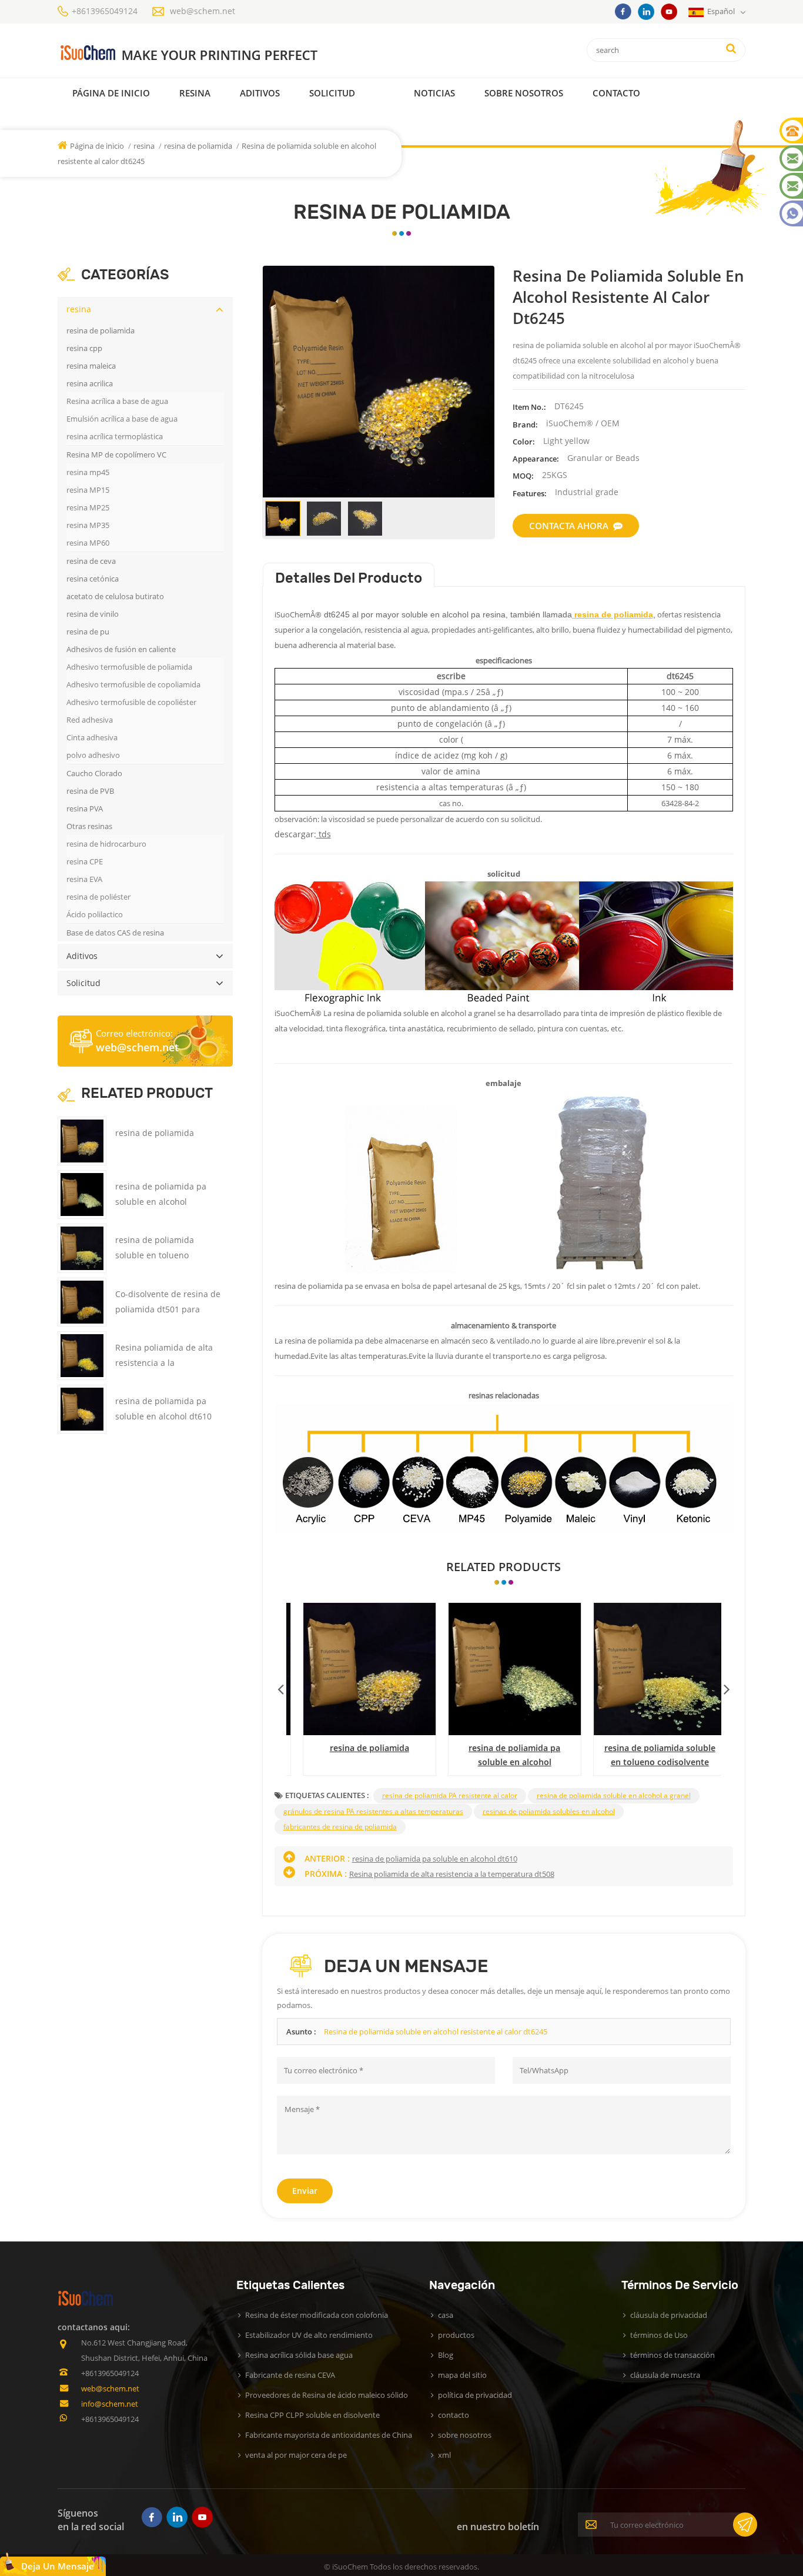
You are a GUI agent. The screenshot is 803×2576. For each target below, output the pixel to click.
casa (446, 2315)
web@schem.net (203, 11)
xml (444, 2455)
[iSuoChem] (213, 53)
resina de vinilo (93, 614)
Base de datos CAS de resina (115, 933)
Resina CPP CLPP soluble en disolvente (312, 2415)
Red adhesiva (90, 720)
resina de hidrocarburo (106, 844)
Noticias (434, 93)
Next (727, 1686)
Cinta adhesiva (92, 737)
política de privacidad (475, 2395)
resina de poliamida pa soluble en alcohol (504, 1755)
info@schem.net (110, 2404)
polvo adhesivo (93, 755)
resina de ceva (91, 561)
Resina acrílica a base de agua (117, 401)
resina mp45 (88, 472)
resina (195, 93)
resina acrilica (90, 383)
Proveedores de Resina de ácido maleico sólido (327, 2395)
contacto (616, 93)
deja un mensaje (58, 2566)
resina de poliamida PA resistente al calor (450, 1795)
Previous (281, 1686)
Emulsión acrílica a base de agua (122, 419)
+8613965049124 (105, 11)
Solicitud (332, 93)
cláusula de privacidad (669, 2315)
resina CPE (85, 861)
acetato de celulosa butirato (115, 596)
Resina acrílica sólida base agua (299, 2355)
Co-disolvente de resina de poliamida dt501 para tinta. (168, 1309)
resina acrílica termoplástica (115, 436)
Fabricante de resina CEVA (290, 2375)
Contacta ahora (569, 526)
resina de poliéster (98, 897)
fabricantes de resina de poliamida (340, 1827)
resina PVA (85, 808)
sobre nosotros (465, 2435)
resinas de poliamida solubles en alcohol (549, 1811)
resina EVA (84, 879)
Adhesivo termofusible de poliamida (129, 667)
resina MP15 (88, 490)
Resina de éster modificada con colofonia (317, 2315)
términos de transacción (672, 2355)
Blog (446, 2355)
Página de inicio (111, 93)
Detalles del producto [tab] (349, 578)
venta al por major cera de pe (296, 2455)
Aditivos (260, 93)
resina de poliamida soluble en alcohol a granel (614, 1795)
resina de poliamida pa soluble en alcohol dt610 (435, 1859)
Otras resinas (89, 826)
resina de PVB (90, 791)
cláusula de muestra (665, 2375)
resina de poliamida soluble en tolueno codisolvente (649, 1755)
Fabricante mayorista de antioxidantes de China (329, 2435)
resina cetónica (93, 579)
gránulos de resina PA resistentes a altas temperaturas (373, 1811)
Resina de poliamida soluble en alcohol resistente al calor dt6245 (436, 2032)
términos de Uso (659, 2335)
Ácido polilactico (95, 914)
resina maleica (91, 366)
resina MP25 (88, 507)
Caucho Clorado (94, 773)
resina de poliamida (198, 146)
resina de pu (88, 632)
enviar (305, 2191)
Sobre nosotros (524, 93)
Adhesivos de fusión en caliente (121, 649)
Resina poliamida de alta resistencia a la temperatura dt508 (452, 1874)
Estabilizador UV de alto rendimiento (309, 2335)
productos (456, 2335)
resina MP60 (88, 543)
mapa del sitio (462, 2375)
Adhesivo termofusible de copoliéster (131, 702)
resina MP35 (88, 525)
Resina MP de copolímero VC (116, 455)
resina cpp (84, 348)
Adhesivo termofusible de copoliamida (133, 684)
